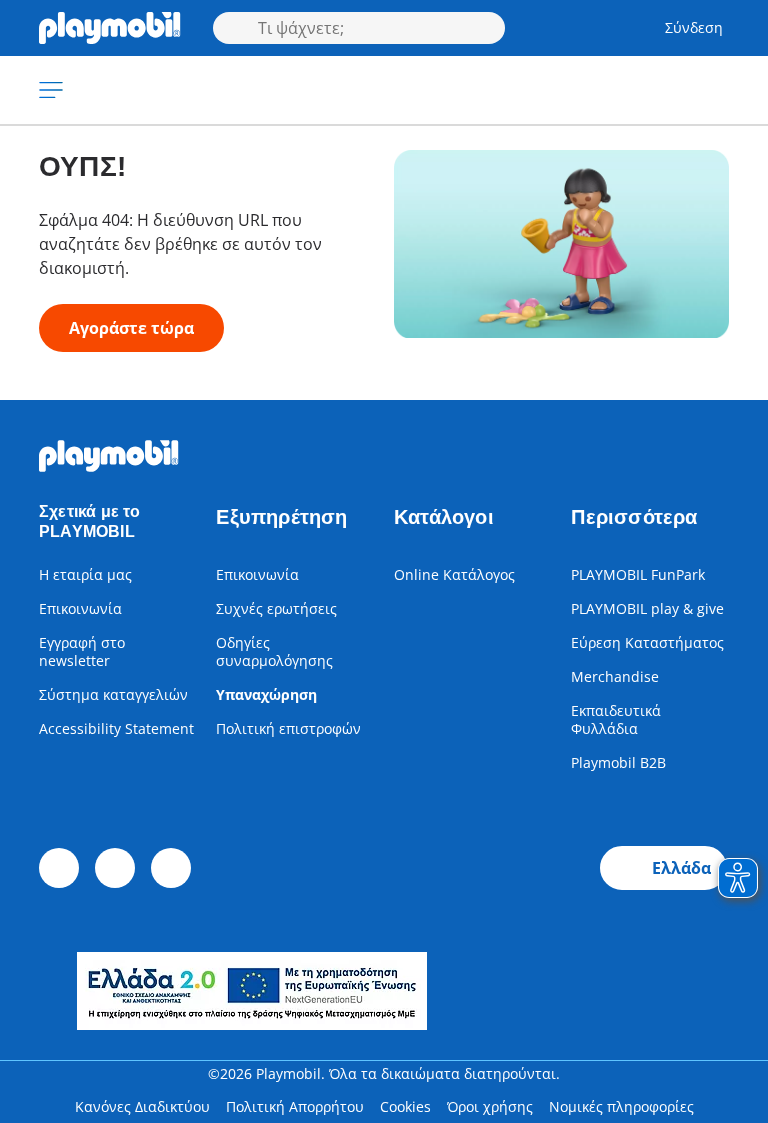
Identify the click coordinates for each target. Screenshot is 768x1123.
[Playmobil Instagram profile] (171, 868)
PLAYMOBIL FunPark (638, 574)
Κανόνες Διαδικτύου (142, 1106)
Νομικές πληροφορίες (621, 1106)
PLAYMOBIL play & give (647, 608)
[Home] (110, 28)
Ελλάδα (681, 868)
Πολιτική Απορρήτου (295, 1106)
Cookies (405, 1106)
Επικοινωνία (80, 608)
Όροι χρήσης (490, 1106)
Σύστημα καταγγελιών (113, 694)
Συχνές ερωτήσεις (276, 608)
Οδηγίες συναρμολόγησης (274, 651)
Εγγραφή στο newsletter (82, 651)
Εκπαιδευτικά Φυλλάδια (616, 719)
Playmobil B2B (618, 762)
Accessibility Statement (116, 728)
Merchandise (615, 676)
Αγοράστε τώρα (131, 328)
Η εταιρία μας (85, 574)
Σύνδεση (694, 27)
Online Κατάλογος (454, 574)
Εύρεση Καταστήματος (647, 642)
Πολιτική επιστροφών (288, 728)
